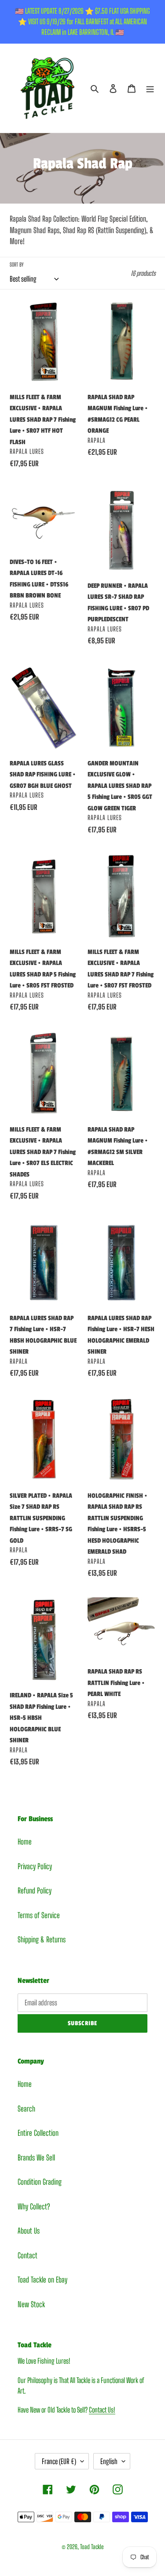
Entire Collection (38, 2133)
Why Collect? (34, 2207)
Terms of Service (39, 1915)
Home (25, 1842)
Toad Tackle (92, 2547)
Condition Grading (40, 2182)
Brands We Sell (36, 2158)
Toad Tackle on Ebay (42, 2280)
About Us (29, 2231)
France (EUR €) (59, 2461)
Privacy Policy (35, 1866)
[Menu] (150, 88)
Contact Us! (102, 2410)
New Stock (31, 2304)
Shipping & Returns (42, 1939)
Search (26, 2109)
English (109, 2461)
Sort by (16, 265)
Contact (27, 2255)
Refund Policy (35, 1891)
